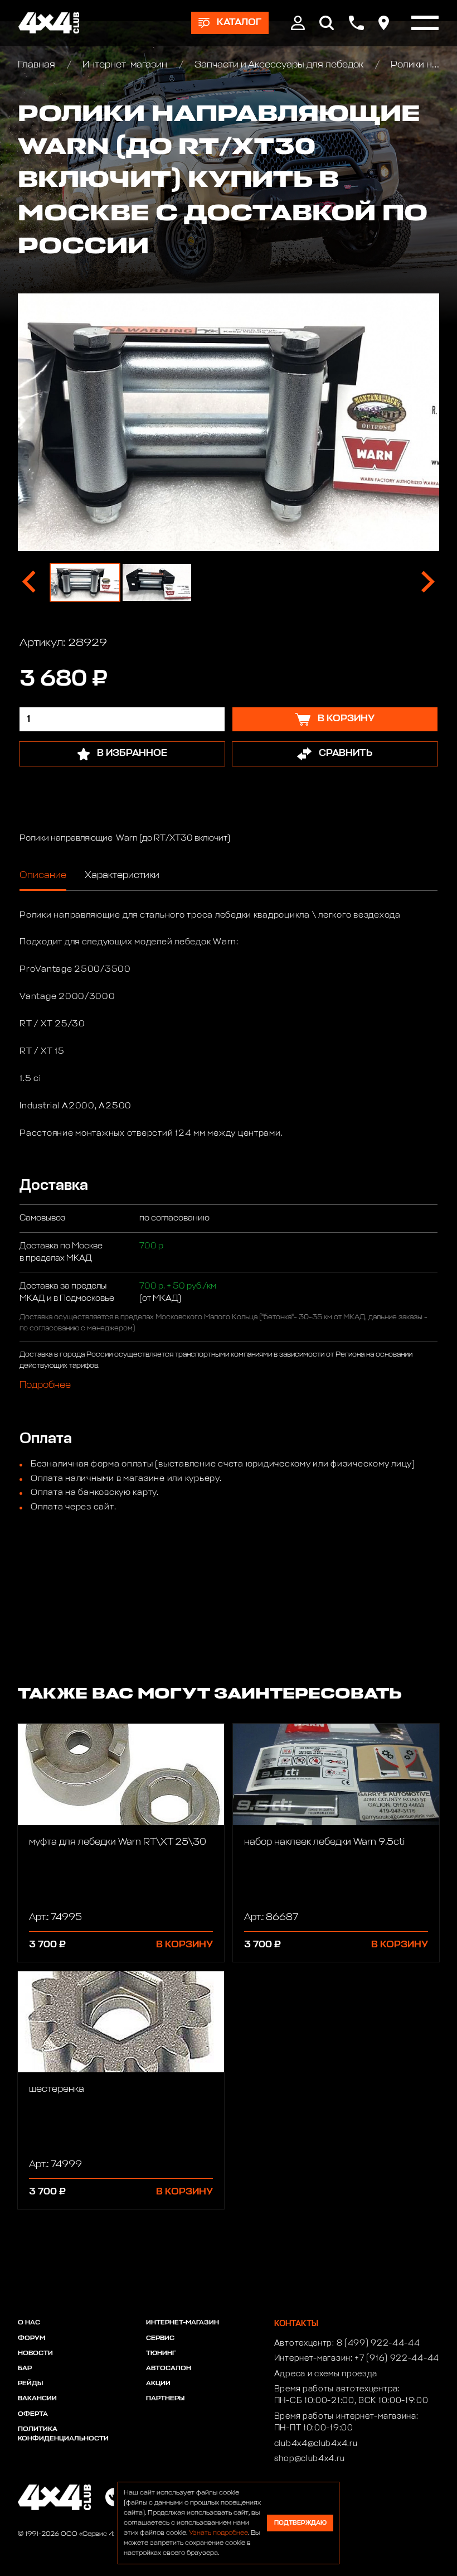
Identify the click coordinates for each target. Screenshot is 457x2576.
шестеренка (57, 2089)
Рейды (30, 2384)
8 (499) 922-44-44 (378, 2343)
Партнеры (165, 2399)
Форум (31, 2338)
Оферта (33, 2414)
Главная (38, 65)
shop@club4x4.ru (310, 2459)
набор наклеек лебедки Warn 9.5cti (324, 1842)
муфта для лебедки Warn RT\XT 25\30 (118, 1842)
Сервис (160, 2338)
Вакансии (37, 2399)
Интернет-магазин (125, 65)
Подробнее (45, 1385)
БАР (25, 2368)
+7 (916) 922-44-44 (397, 2358)
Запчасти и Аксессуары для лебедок (279, 65)
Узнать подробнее (218, 2533)
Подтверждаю (300, 2523)
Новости (35, 2353)
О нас (29, 2323)
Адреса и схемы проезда (326, 2374)
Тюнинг (161, 2353)
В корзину (184, 1945)
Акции (158, 2384)
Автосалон (169, 2368)
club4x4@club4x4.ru (316, 2444)
